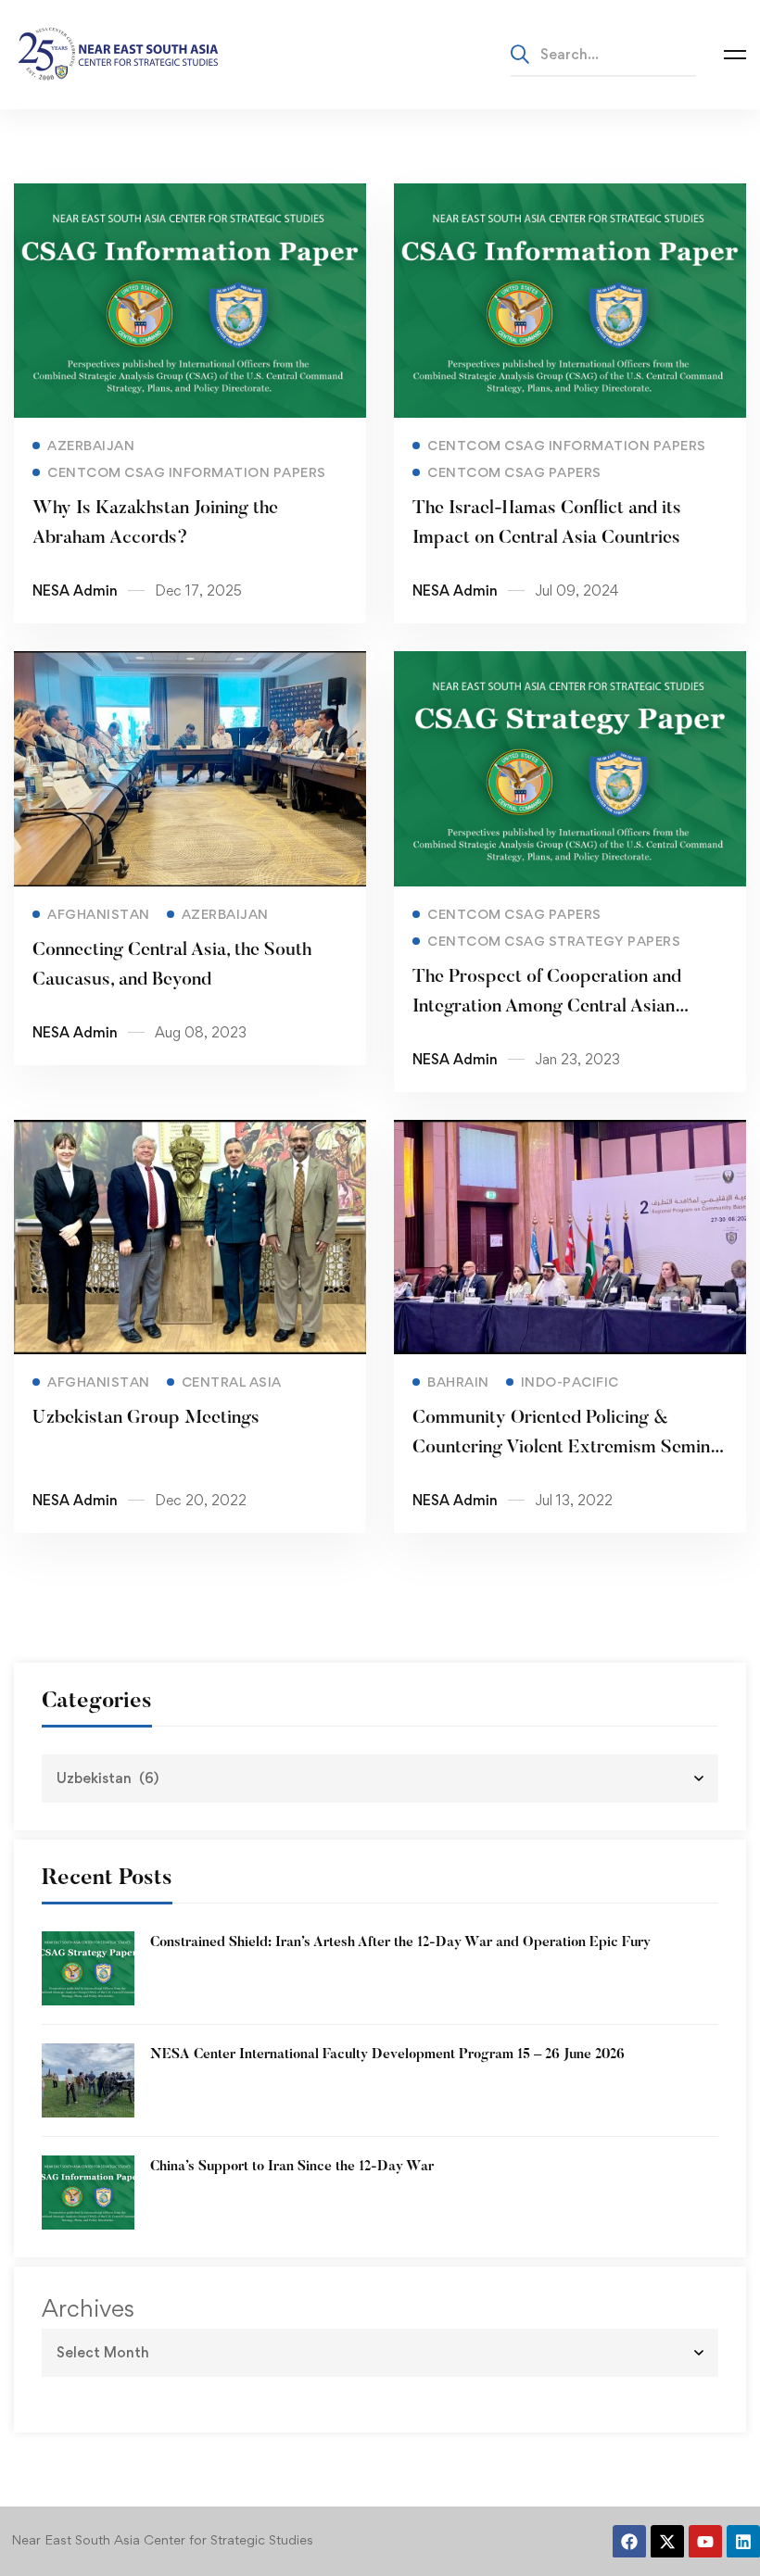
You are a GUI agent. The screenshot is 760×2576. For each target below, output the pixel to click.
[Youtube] (705, 2542)
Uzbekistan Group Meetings (146, 1418)
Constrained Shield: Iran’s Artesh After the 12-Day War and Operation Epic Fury (400, 1943)
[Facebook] (629, 2542)
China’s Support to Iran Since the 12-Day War (292, 2167)
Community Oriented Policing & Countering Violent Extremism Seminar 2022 (570, 1448)
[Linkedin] (743, 2542)
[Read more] (190, 196)
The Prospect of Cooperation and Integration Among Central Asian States (547, 1007)
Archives (88, 2308)
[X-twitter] (667, 2542)
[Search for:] (603, 54)
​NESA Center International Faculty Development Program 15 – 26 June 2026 (387, 2055)
